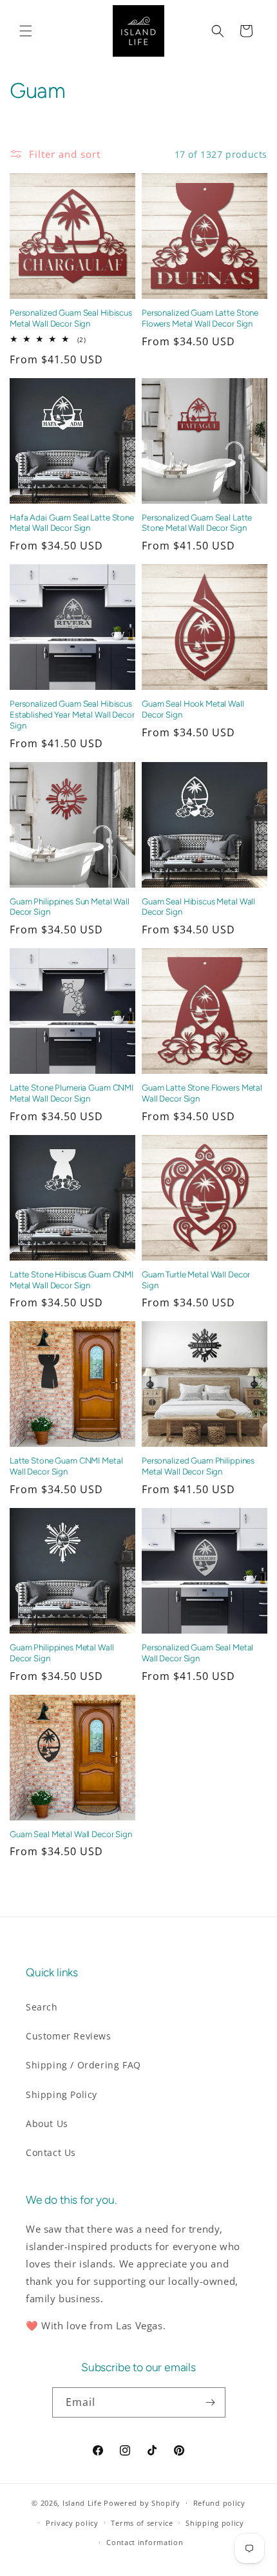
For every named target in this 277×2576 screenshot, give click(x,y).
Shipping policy (215, 2523)
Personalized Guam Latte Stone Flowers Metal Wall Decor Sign (200, 318)
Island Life (82, 2503)
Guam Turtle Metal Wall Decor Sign (196, 1280)
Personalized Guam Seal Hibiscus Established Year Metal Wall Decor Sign (72, 714)
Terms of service (142, 2523)
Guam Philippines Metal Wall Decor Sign (62, 1653)
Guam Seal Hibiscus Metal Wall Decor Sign (198, 907)
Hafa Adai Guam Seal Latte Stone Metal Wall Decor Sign (72, 523)
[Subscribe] (211, 2402)
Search (42, 2007)
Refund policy (219, 2503)
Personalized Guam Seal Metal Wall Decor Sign (197, 1653)
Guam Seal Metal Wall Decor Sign (71, 1834)
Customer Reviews (69, 2036)
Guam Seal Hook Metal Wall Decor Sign (193, 709)
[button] (26, 31)
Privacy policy (72, 2523)
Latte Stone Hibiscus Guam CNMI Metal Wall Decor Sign (72, 1280)
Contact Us (51, 2152)
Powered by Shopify (142, 2503)
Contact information (145, 2542)
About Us (47, 2123)
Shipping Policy (62, 2094)
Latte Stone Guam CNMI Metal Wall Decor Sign (66, 1466)
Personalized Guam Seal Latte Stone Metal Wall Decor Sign (197, 523)
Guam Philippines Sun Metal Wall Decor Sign (70, 907)
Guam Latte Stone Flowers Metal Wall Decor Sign (202, 1093)
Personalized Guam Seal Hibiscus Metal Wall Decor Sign (71, 318)
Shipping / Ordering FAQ (83, 2065)
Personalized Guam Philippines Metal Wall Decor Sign (198, 1466)
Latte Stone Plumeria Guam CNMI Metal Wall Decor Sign (72, 1093)
